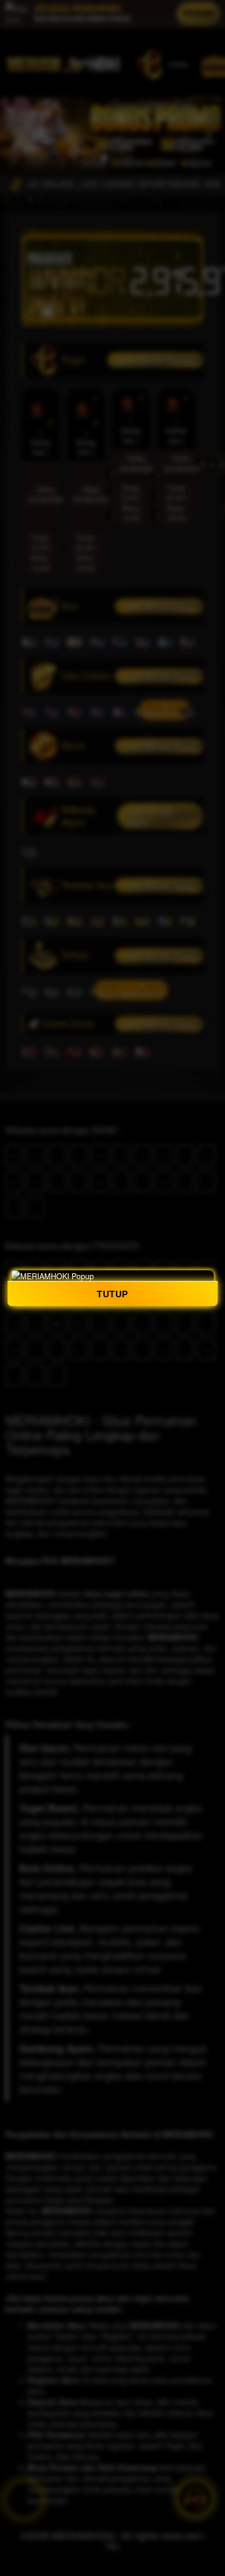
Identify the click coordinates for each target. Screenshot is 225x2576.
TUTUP (112, 1294)
